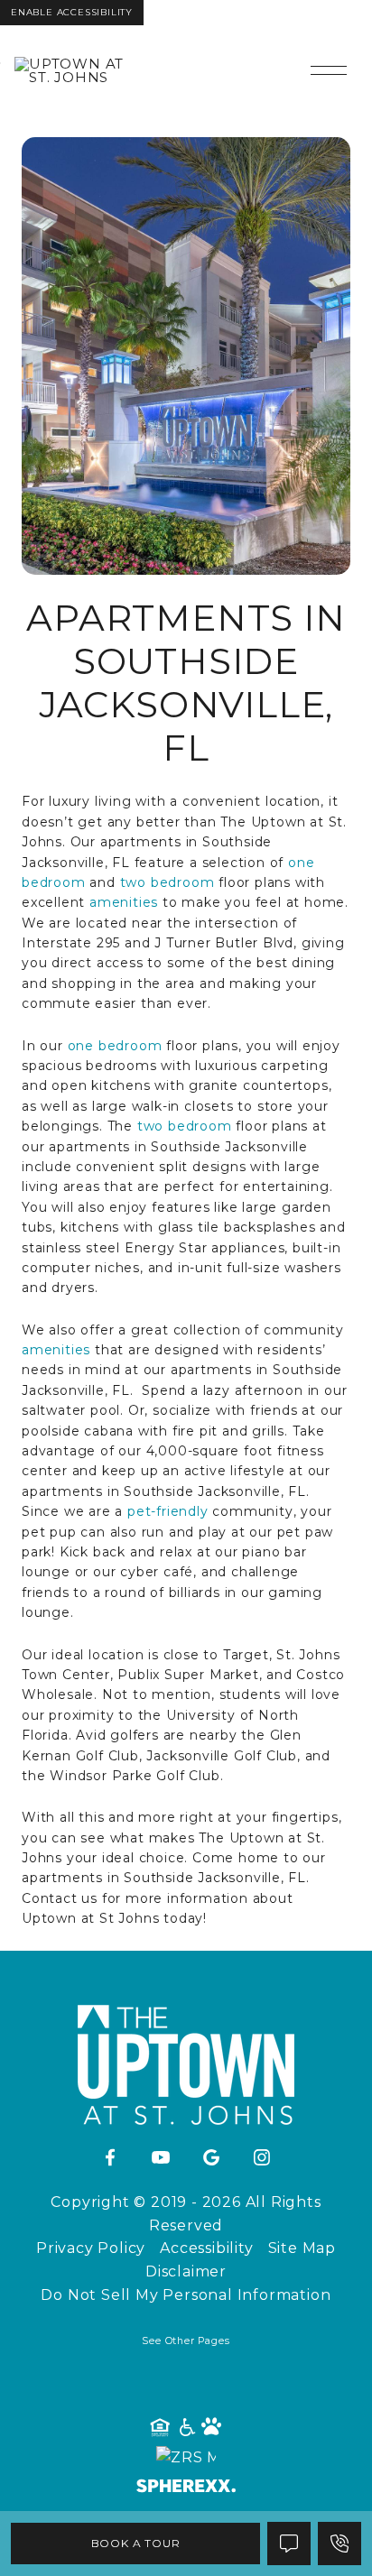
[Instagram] (262, 2158)
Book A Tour (136, 2543)
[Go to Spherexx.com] (186, 2488)
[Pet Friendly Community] (212, 2428)
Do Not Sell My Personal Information (186, 2295)
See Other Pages (186, 2341)
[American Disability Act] (186, 2428)
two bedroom (167, 882)
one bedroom (115, 1046)
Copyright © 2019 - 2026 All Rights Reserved (186, 2214)
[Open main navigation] (329, 70)
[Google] (211, 2158)
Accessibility (206, 2248)
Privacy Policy (91, 2248)
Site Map (302, 2248)
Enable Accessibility (72, 12)
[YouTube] (161, 2158)
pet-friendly (168, 1511)
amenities (124, 902)
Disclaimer (186, 2271)
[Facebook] (110, 2158)
